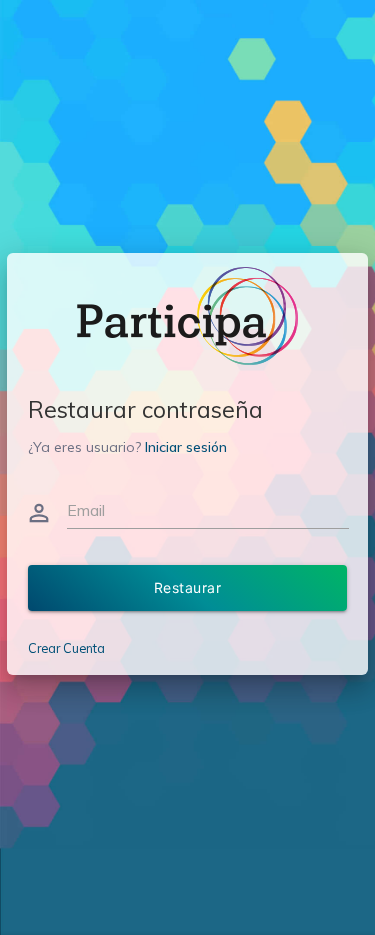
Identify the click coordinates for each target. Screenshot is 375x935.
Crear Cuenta (66, 648)
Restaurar (188, 587)
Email (86, 510)
